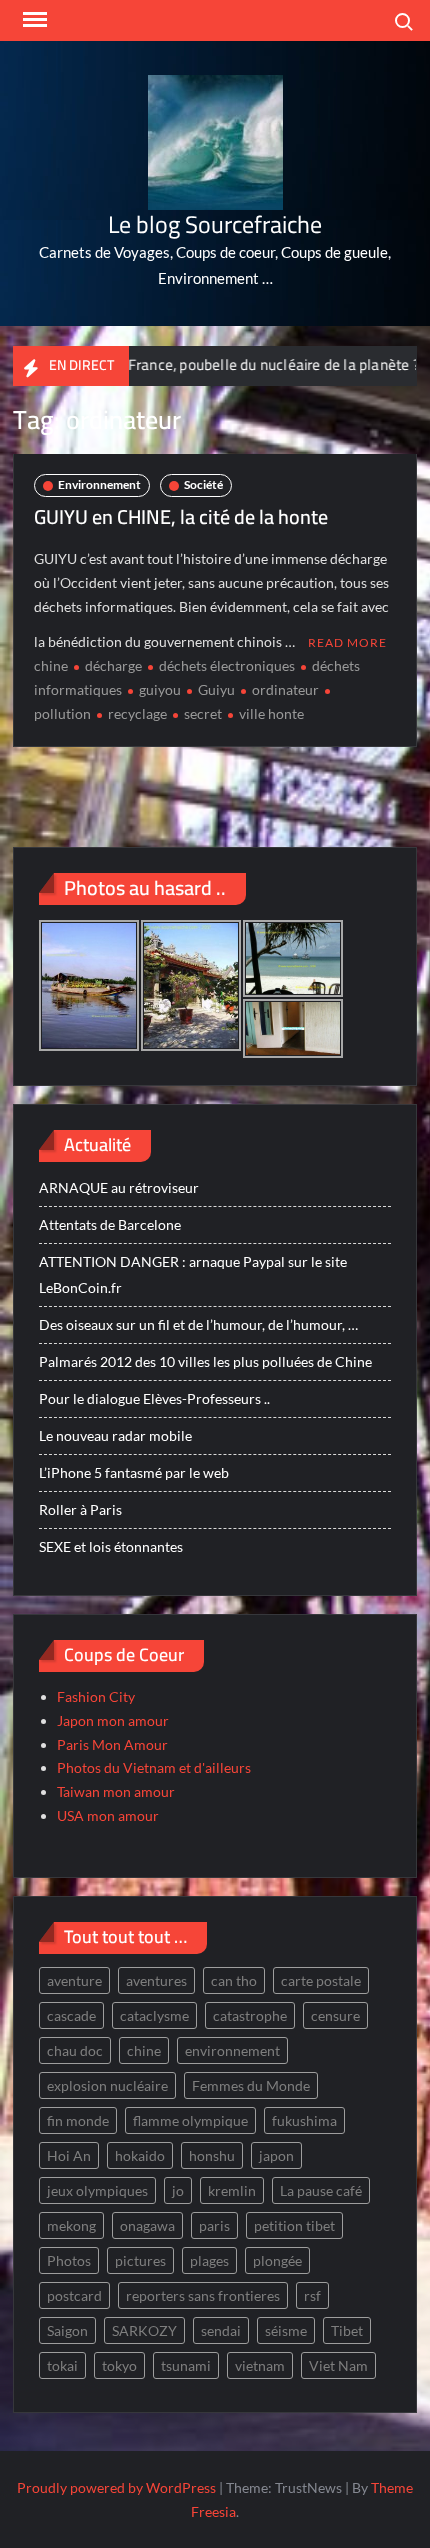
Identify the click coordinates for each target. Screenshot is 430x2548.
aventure (74, 1980)
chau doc (75, 2050)
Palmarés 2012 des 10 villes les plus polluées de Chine (205, 1361)
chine (51, 665)
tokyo (119, 2365)
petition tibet (294, 2225)
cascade (71, 2015)
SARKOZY (144, 2330)
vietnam (260, 2365)
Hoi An (69, 2155)
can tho (234, 1980)
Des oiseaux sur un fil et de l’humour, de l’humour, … (198, 1324)
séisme (286, 2330)
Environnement (99, 484)
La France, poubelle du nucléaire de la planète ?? (243, 364)
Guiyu (216, 689)
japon (276, 2155)
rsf (312, 2295)
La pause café (321, 2190)
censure (335, 2015)
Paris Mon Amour (112, 1744)
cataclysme (154, 2015)
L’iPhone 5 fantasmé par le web (134, 1472)
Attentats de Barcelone (110, 1224)
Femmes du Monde (251, 2085)
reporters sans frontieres (203, 2295)
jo (178, 2190)
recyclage (137, 713)
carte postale (321, 1980)
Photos (69, 2260)
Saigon (67, 2330)
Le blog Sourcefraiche (215, 224)
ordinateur (285, 689)
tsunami (186, 2365)
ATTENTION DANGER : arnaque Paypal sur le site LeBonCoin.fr (193, 1274)
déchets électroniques (227, 665)
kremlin (232, 2190)
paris (214, 2225)
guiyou (160, 689)
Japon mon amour (113, 1720)
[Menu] (33, 20)
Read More (347, 642)
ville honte (271, 713)
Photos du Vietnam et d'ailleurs (154, 1767)
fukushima (304, 2120)
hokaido (140, 2155)
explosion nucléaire (107, 2085)
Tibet (347, 2330)
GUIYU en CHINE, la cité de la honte (181, 516)
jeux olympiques (97, 2190)
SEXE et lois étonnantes (111, 1546)
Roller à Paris (80, 1509)
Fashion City (96, 1696)
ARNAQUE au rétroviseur (119, 1187)
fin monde (78, 2120)
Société (203, 484)
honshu (212, 2155)
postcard (74, 2295)
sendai (221, 2330)
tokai (62, 2365)
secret (203, 713)
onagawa (147, 2225)
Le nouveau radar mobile (115, 1435)
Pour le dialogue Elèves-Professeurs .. (154, 1398)
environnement (232, 2050)
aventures (156, 1980)
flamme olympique (190, 2120)
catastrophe (250, 2015)
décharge (113, 665)
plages (209, 2260)
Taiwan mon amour (116, 1791)
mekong (71, 2225)
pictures (140, 2260)
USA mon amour (108, 1815)
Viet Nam (338, 2365)
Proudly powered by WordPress (116, 2487)
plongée (277, 2260)
